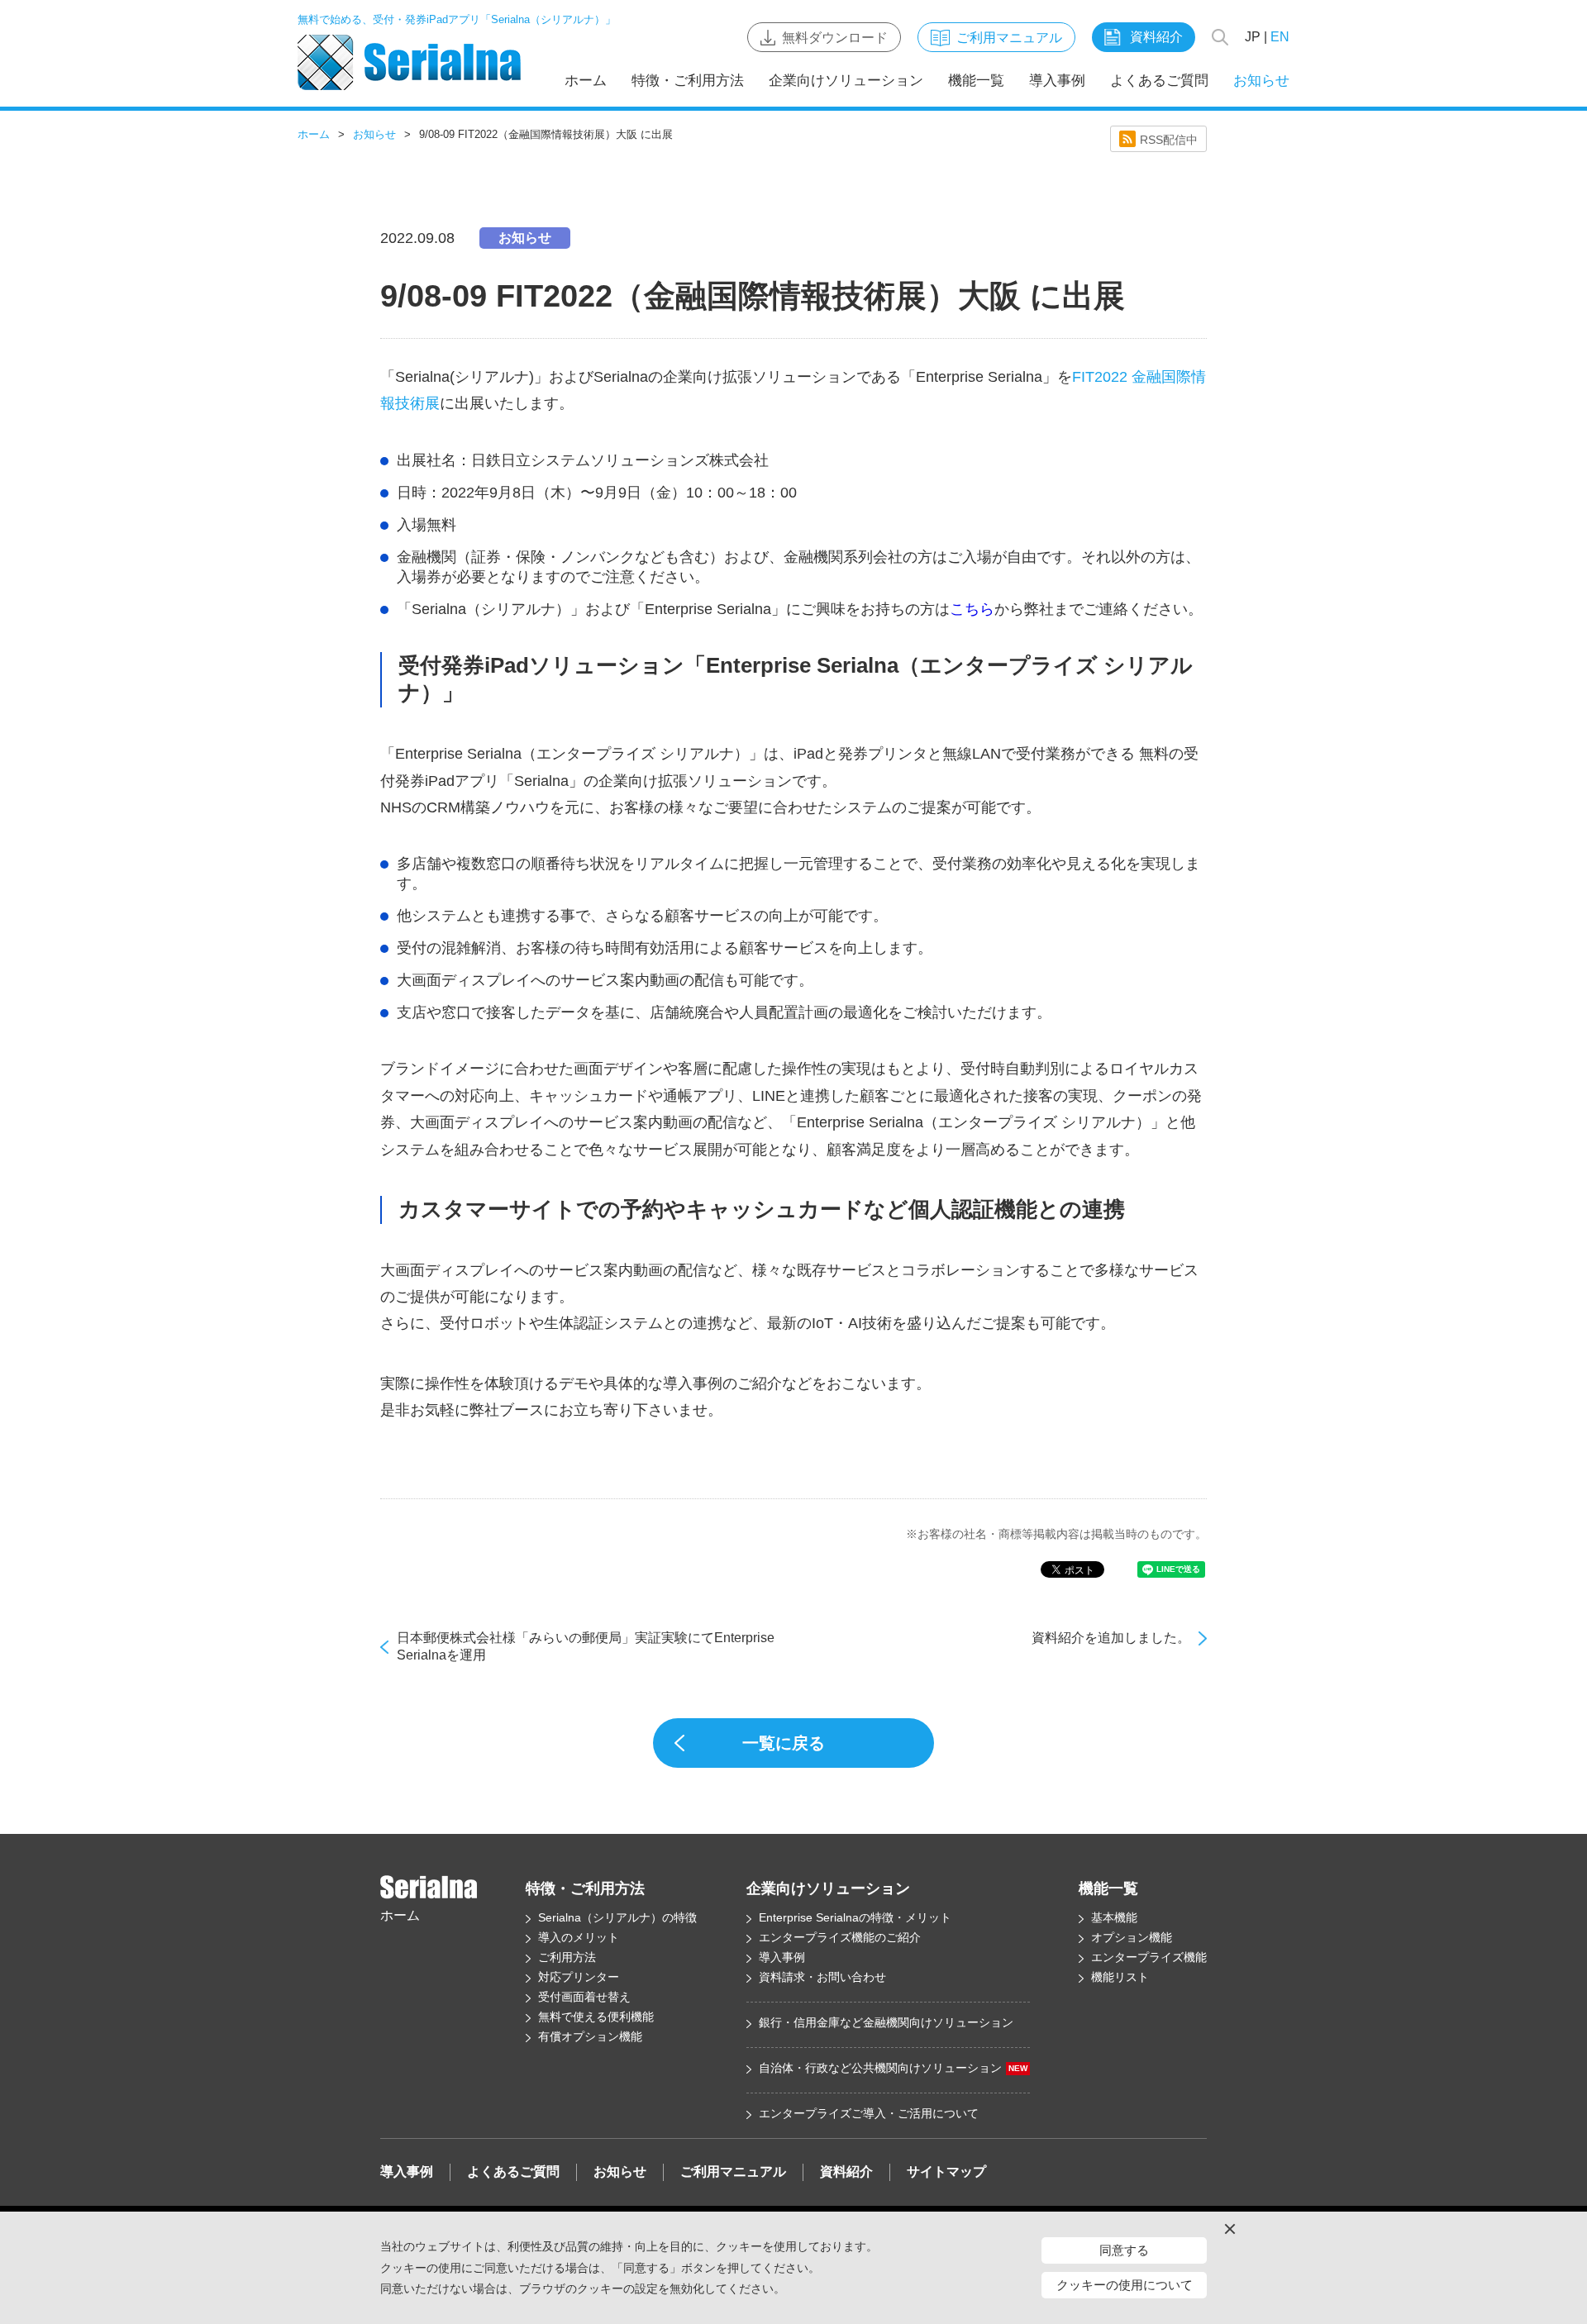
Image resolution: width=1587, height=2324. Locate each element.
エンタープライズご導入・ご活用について (869, 2113)
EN (1280, 37)
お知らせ (1261, 81)
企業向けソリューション (846, 81)
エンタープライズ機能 (1149, 1957)
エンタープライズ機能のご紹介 (840, 1937)
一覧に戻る (784, 1743)
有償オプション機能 (590, 2036)
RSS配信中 (1169, 140)
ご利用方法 (567, 1957)
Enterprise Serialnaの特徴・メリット (855, 1917)
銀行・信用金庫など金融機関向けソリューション (886, 2022)
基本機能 (1114, 1917)
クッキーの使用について (1125, 2285)
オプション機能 (1132, 1937)
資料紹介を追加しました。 (1111, 1638)
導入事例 (1057, 81)
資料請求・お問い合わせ (822, 1977)
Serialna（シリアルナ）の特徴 (617, 1917)
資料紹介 (1156, 37)
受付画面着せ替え (584, 1997)
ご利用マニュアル (1009, 38)
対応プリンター (579, 1977)
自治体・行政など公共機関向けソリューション (893, 2068)
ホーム (586, 81)
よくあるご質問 (1159, 81)
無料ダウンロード (835, 38)
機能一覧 (976, 81)
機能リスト (1120, 1977)
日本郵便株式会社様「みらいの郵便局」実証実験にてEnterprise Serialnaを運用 (586, 1646)
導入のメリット (579, 1937)
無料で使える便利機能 (596, 2017)
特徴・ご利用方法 (688, 81)
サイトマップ (946, 2172)
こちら (972, 609)
